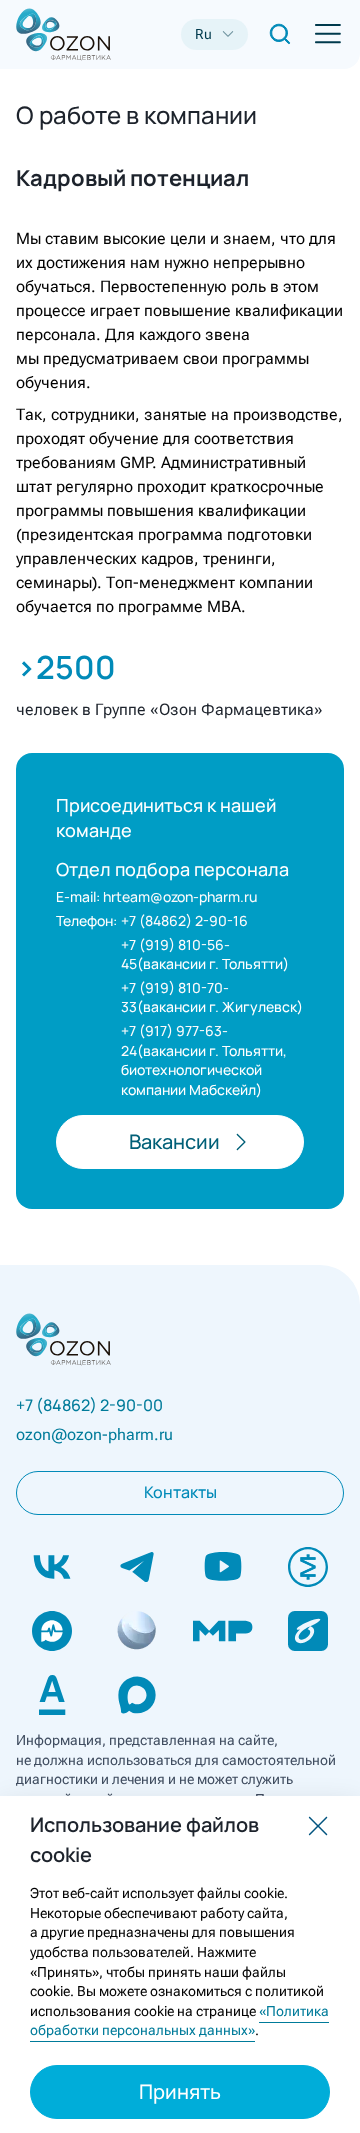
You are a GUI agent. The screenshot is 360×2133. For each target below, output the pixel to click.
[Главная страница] (48, 34)
